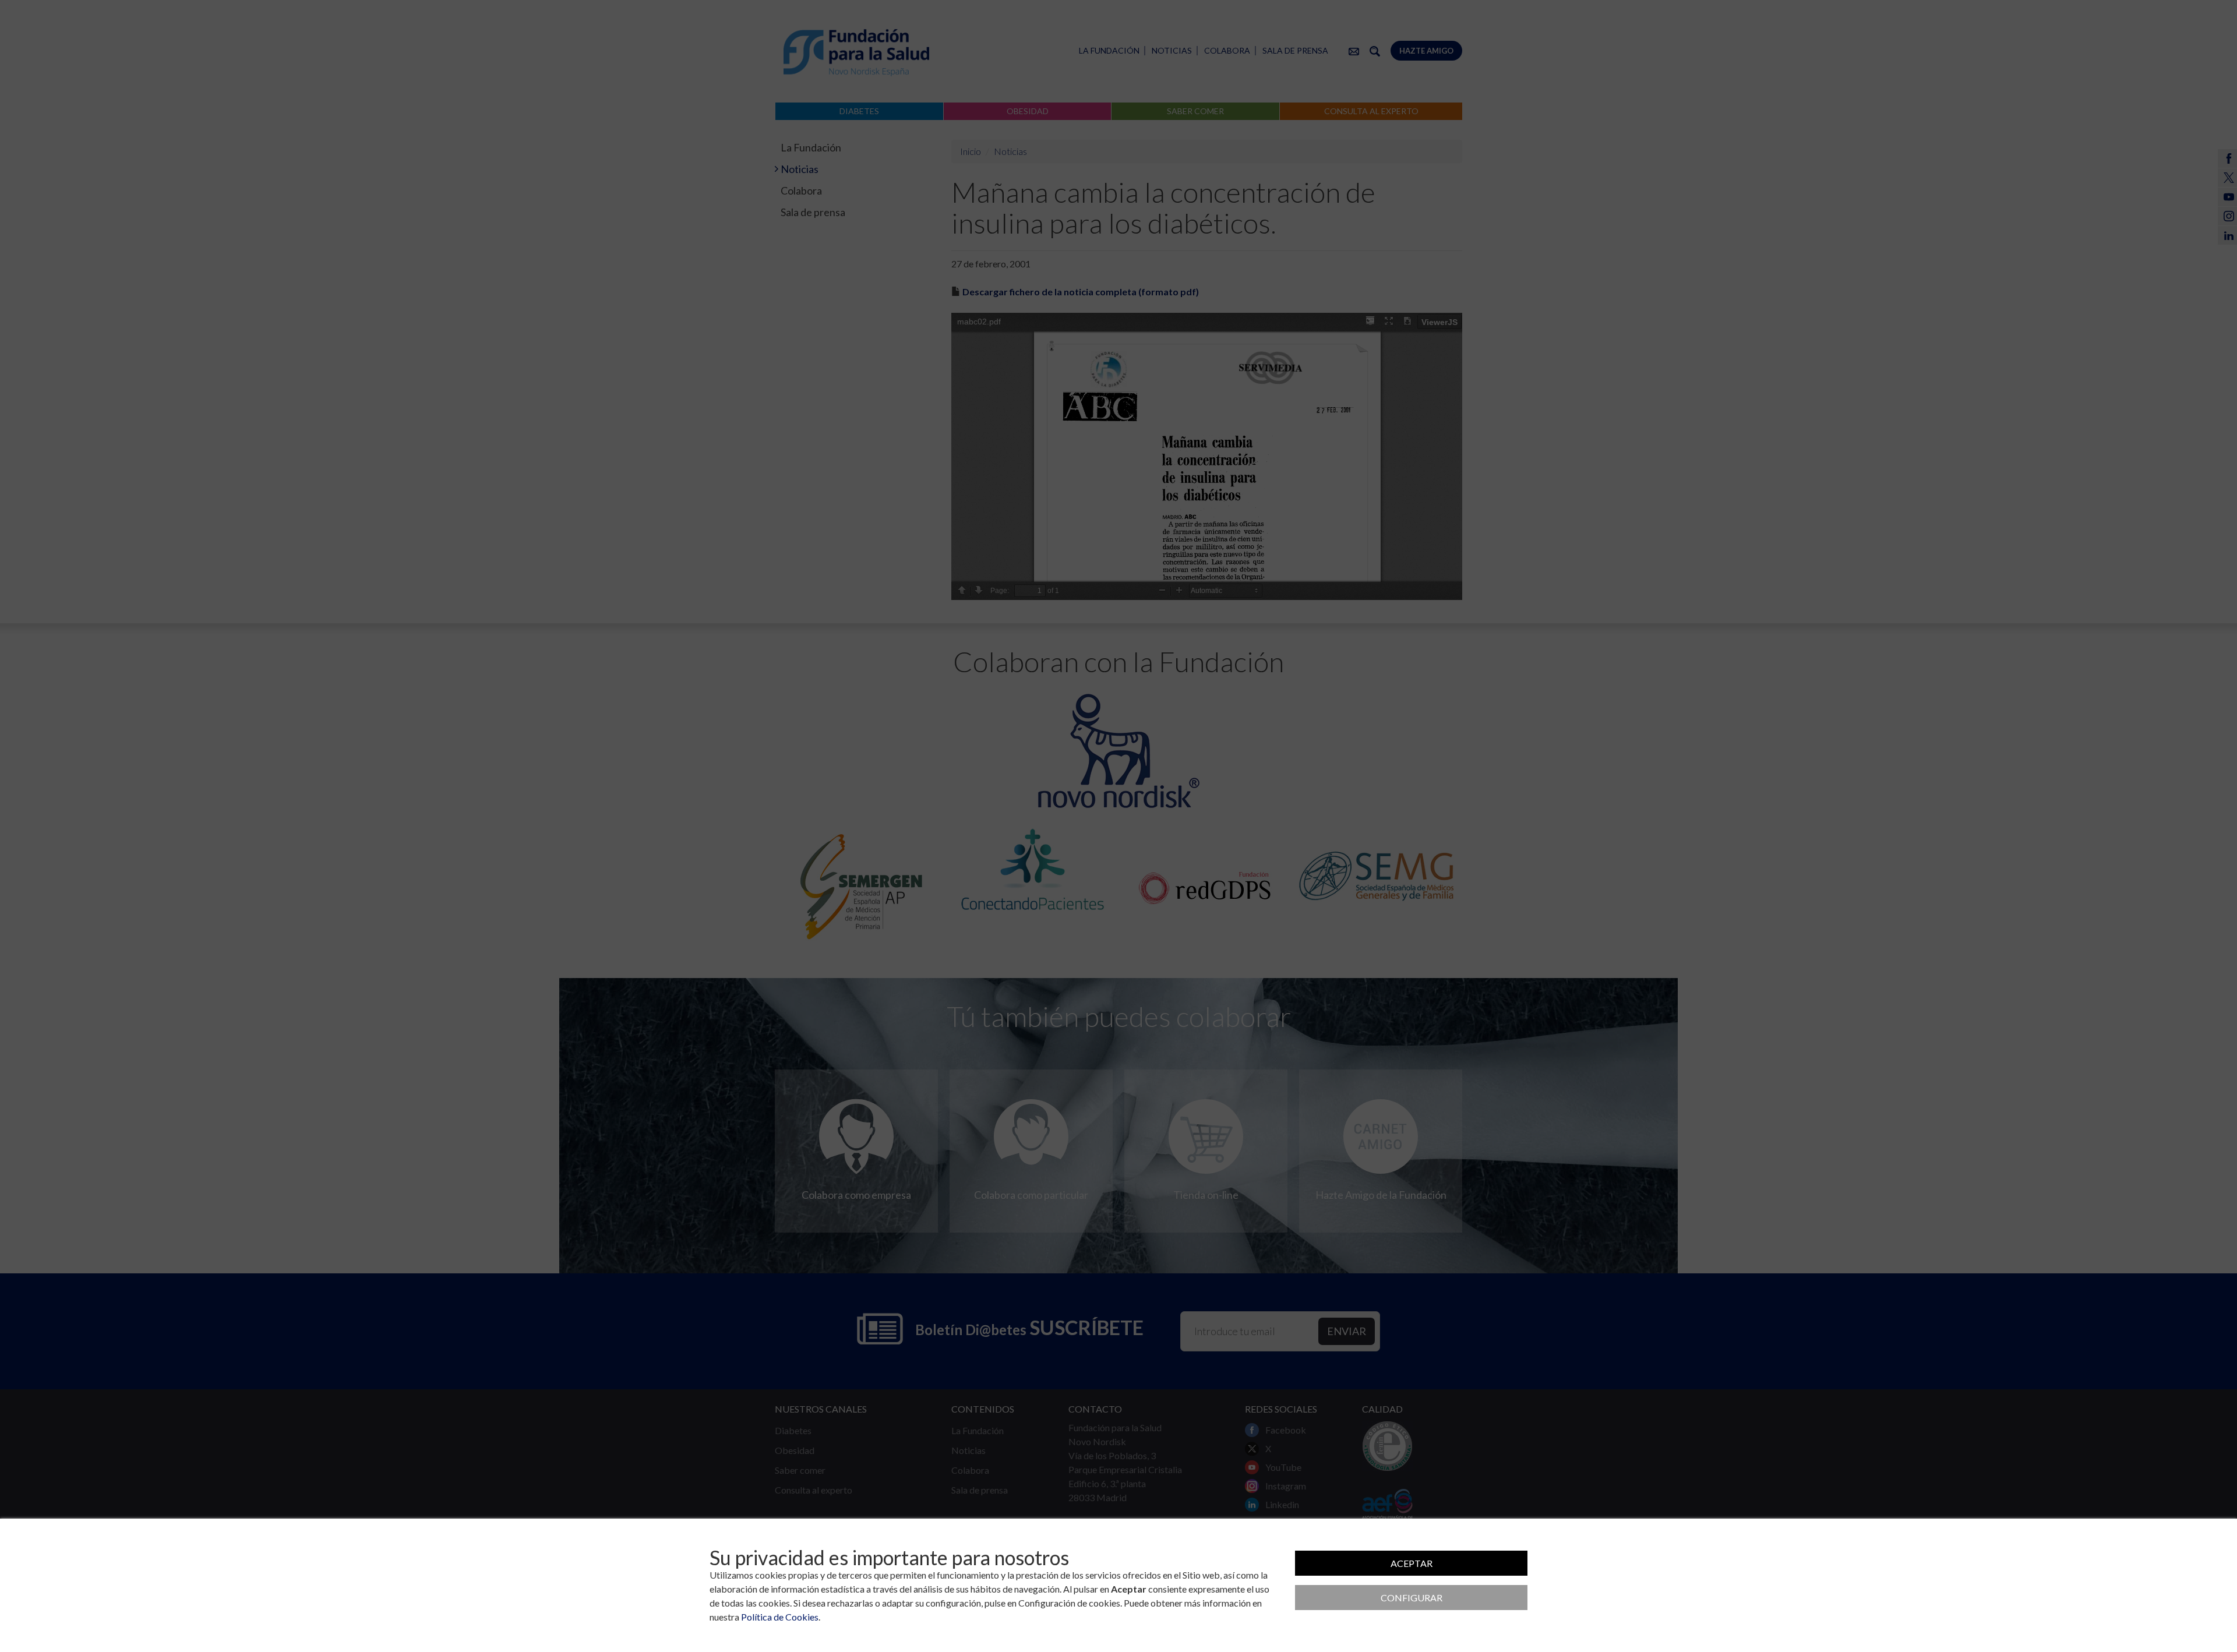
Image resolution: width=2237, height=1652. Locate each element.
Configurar (1412, 1598)
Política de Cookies (780, 1617)
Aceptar (1412, 1563)
